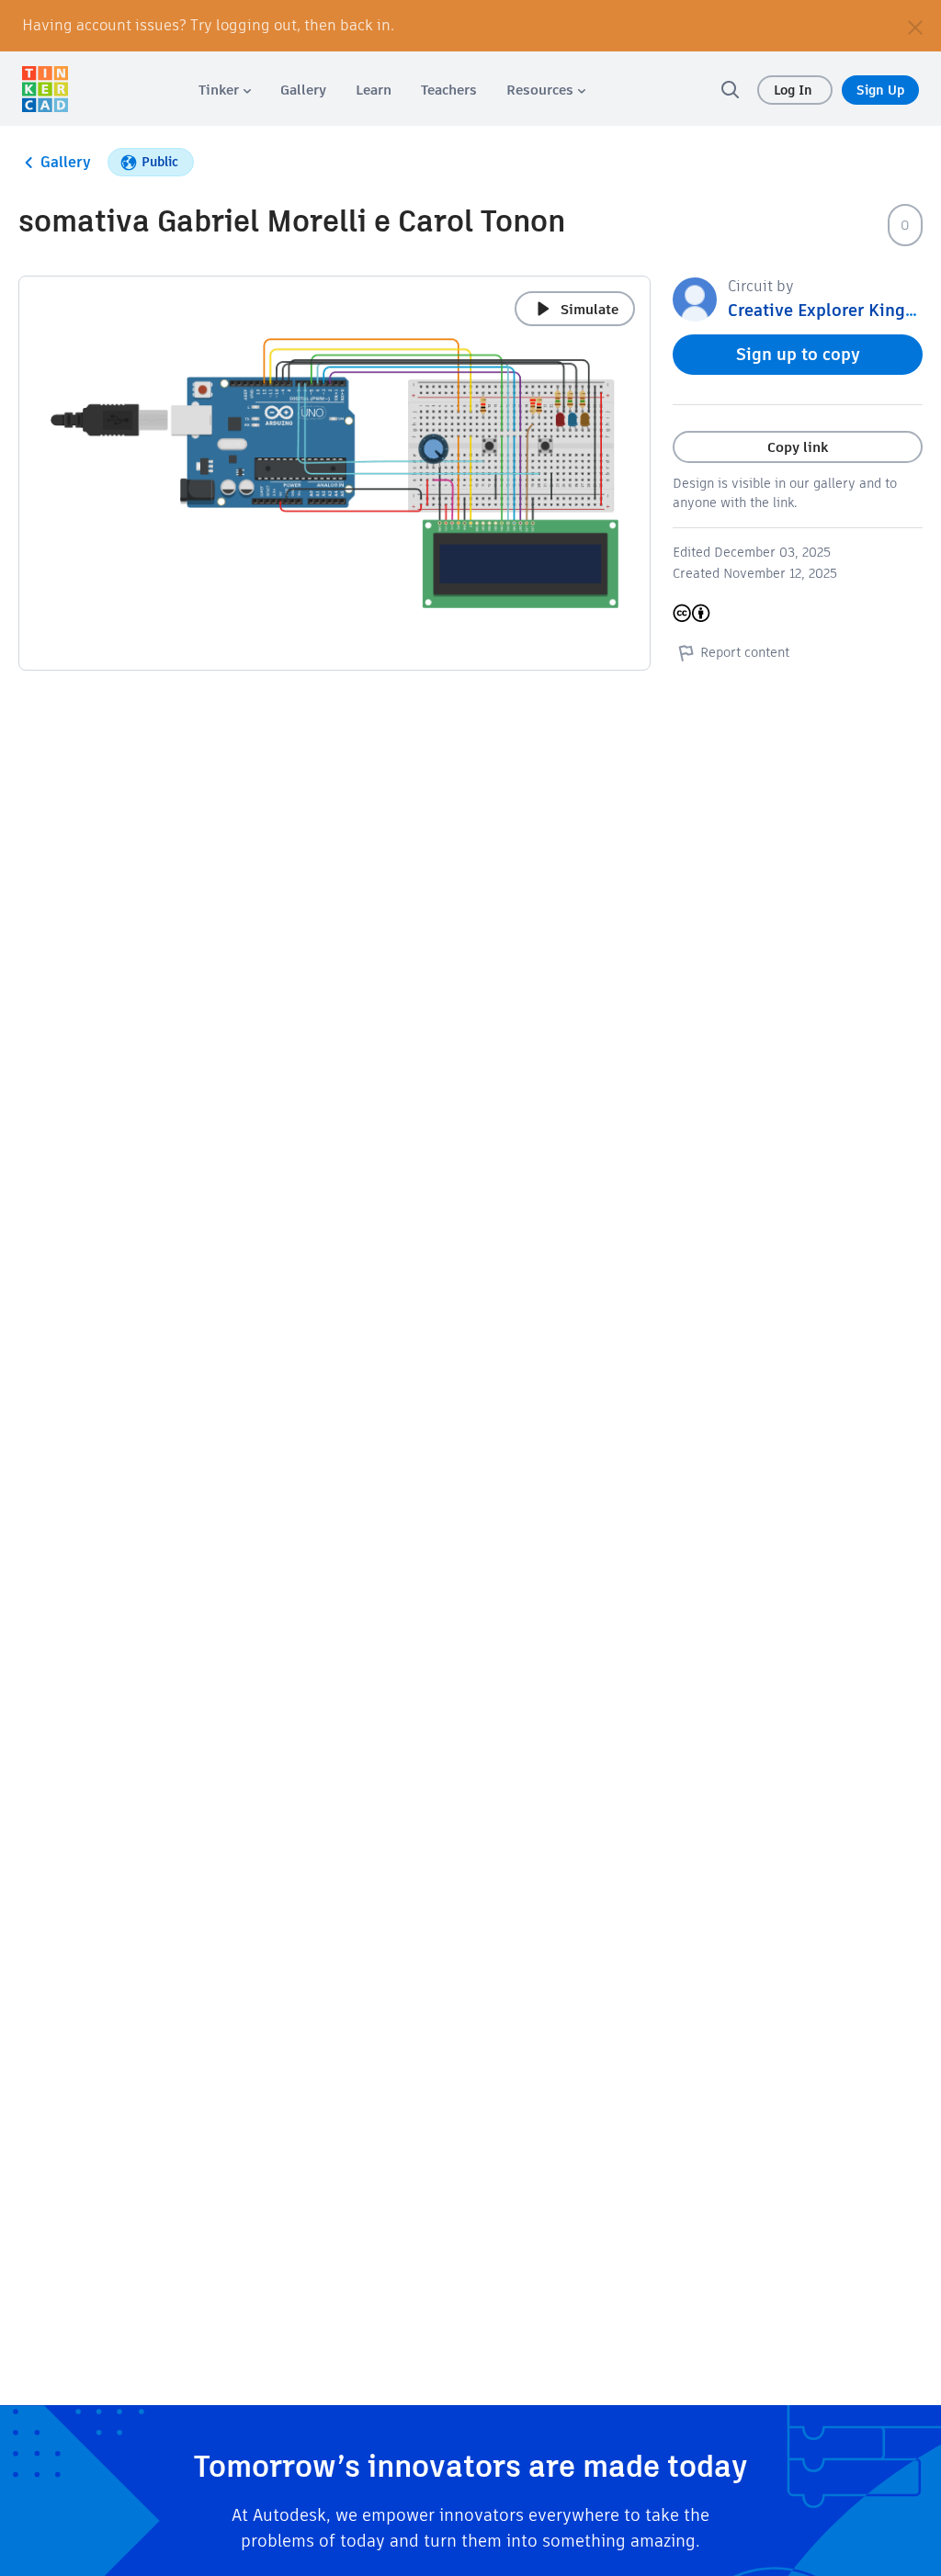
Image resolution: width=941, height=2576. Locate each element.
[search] (730, 89)
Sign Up (880, 90)
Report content (745, 652)
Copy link (798, 447)
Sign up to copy (798, 354)
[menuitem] (225, 90)
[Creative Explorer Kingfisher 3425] (695, 298)
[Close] (915, 26)
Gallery (66, 162)
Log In (795, 90)
